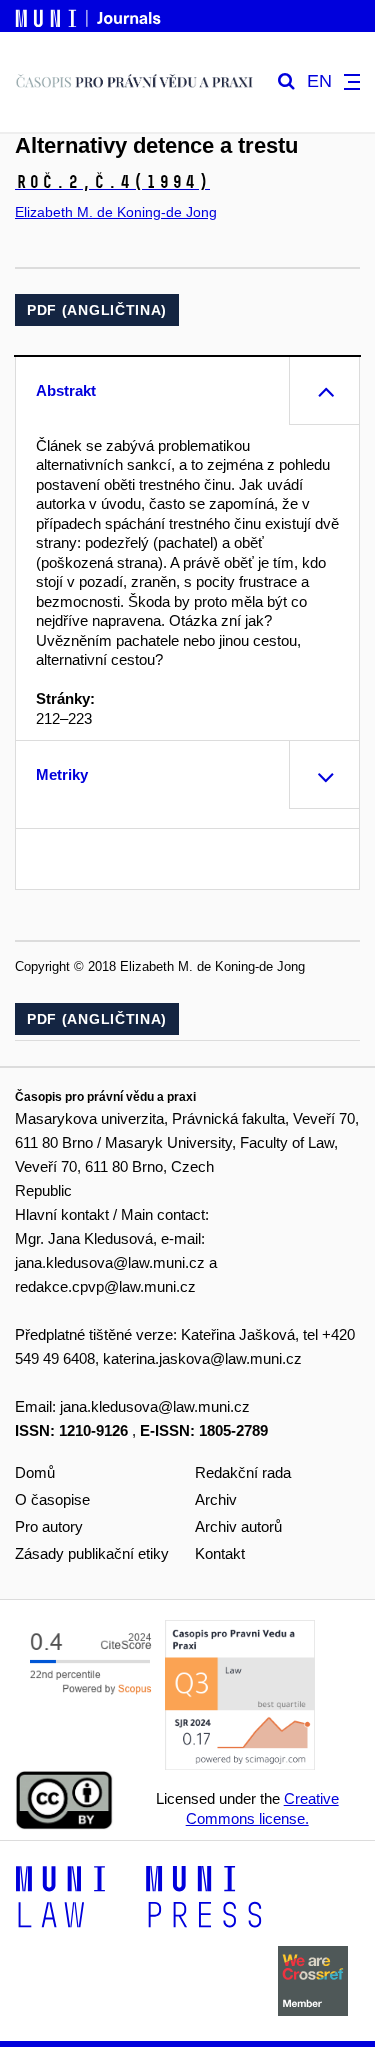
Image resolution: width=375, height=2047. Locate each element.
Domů (35, 1472)
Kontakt (220, 1553)
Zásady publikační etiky (92, 1553)
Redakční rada (243, 1472)
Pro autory (49, 1526)
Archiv (216, 1499)
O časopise (52, 1499)
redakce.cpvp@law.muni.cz (105, 1286)
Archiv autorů (238, 1526)
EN (319, 81)
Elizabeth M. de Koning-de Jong (116, 212)
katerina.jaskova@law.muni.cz (202, 1358)
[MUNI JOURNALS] (90, 15)
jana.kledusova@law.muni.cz (110, 1262)
